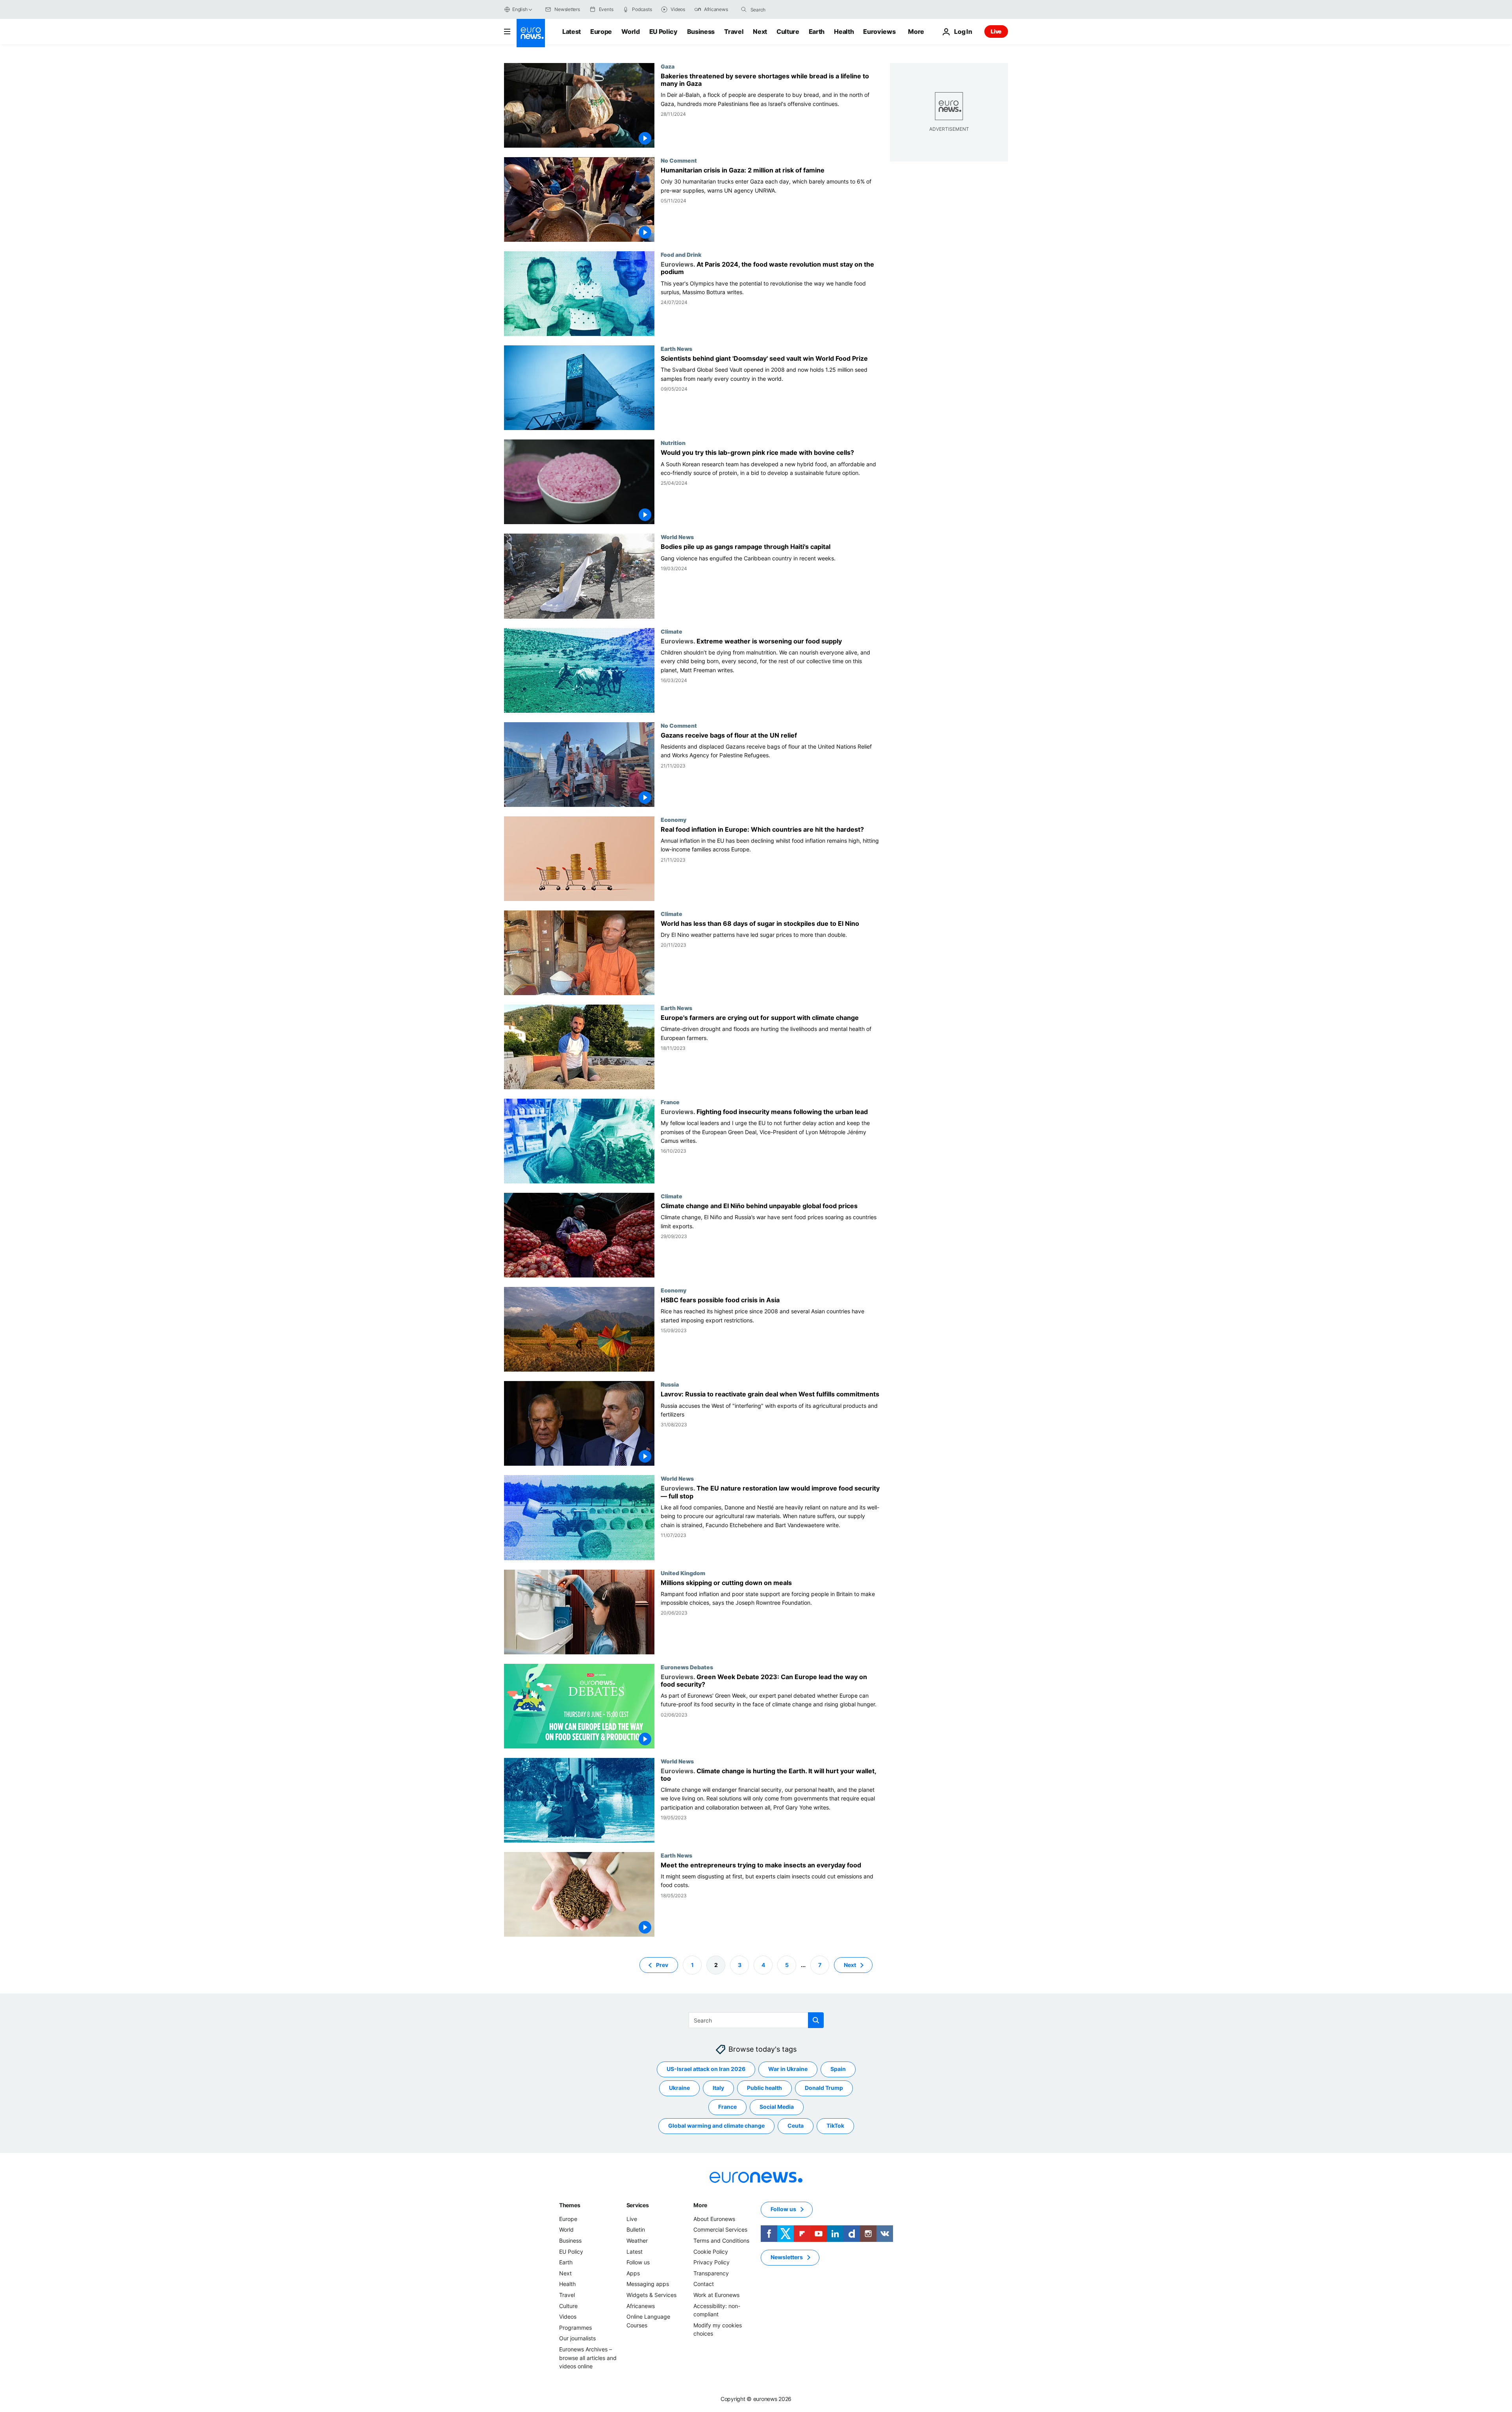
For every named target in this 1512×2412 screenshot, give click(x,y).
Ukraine (679, 2088)
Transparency (711, 2273)
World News (677, 537)
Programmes (575, 2328)
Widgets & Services (651, 2295)
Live (996, 31)
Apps (633, 2273)
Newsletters (787, 2257)
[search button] (744, 9)
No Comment (679, 160)
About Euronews (714, 2219)
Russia (670, 1384)
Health (844, 32)
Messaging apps (648, 2284)
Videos (568, 2317)
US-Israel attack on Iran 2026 (706, 2069)
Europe (601, 32)
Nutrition (673, 443)
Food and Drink (681, 254)
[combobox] (784, 9)
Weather (637, 2241)
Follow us (638, 2262)
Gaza (668, 66)
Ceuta (796, 2126)
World (630, 32)
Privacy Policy (712, 2262)
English (520, 9)
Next (760, 32)
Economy (674, 819)
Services (638, 2205)
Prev (662, 1964)
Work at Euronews (716, 2295)
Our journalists (577, 2338)
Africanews (641, 2305)
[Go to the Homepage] (531, 33)
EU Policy (663, 32)
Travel (734, 32)
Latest (572, 32)
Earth (817, 32)
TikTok (835, 2126)
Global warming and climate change (716, 2126)
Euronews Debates (687, 1667)
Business (701, 32)
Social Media (777, 2107)
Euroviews (879, 32)
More (700, 2205)
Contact (704, 2284)
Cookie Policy (711, 2251)
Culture (788, 32)
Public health (764, 2088)
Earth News (676, 349)
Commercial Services (720, 2229)
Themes (570, 2205)
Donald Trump (824, 2088)
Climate (672, 631)
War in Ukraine (788, 2069)
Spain (838, 2069)
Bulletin (636, 2229)
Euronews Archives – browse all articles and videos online (588, 2358)
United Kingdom (683, 1573)
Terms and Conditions (721, 2241)
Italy (718, 2088)
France (670, 1102)
